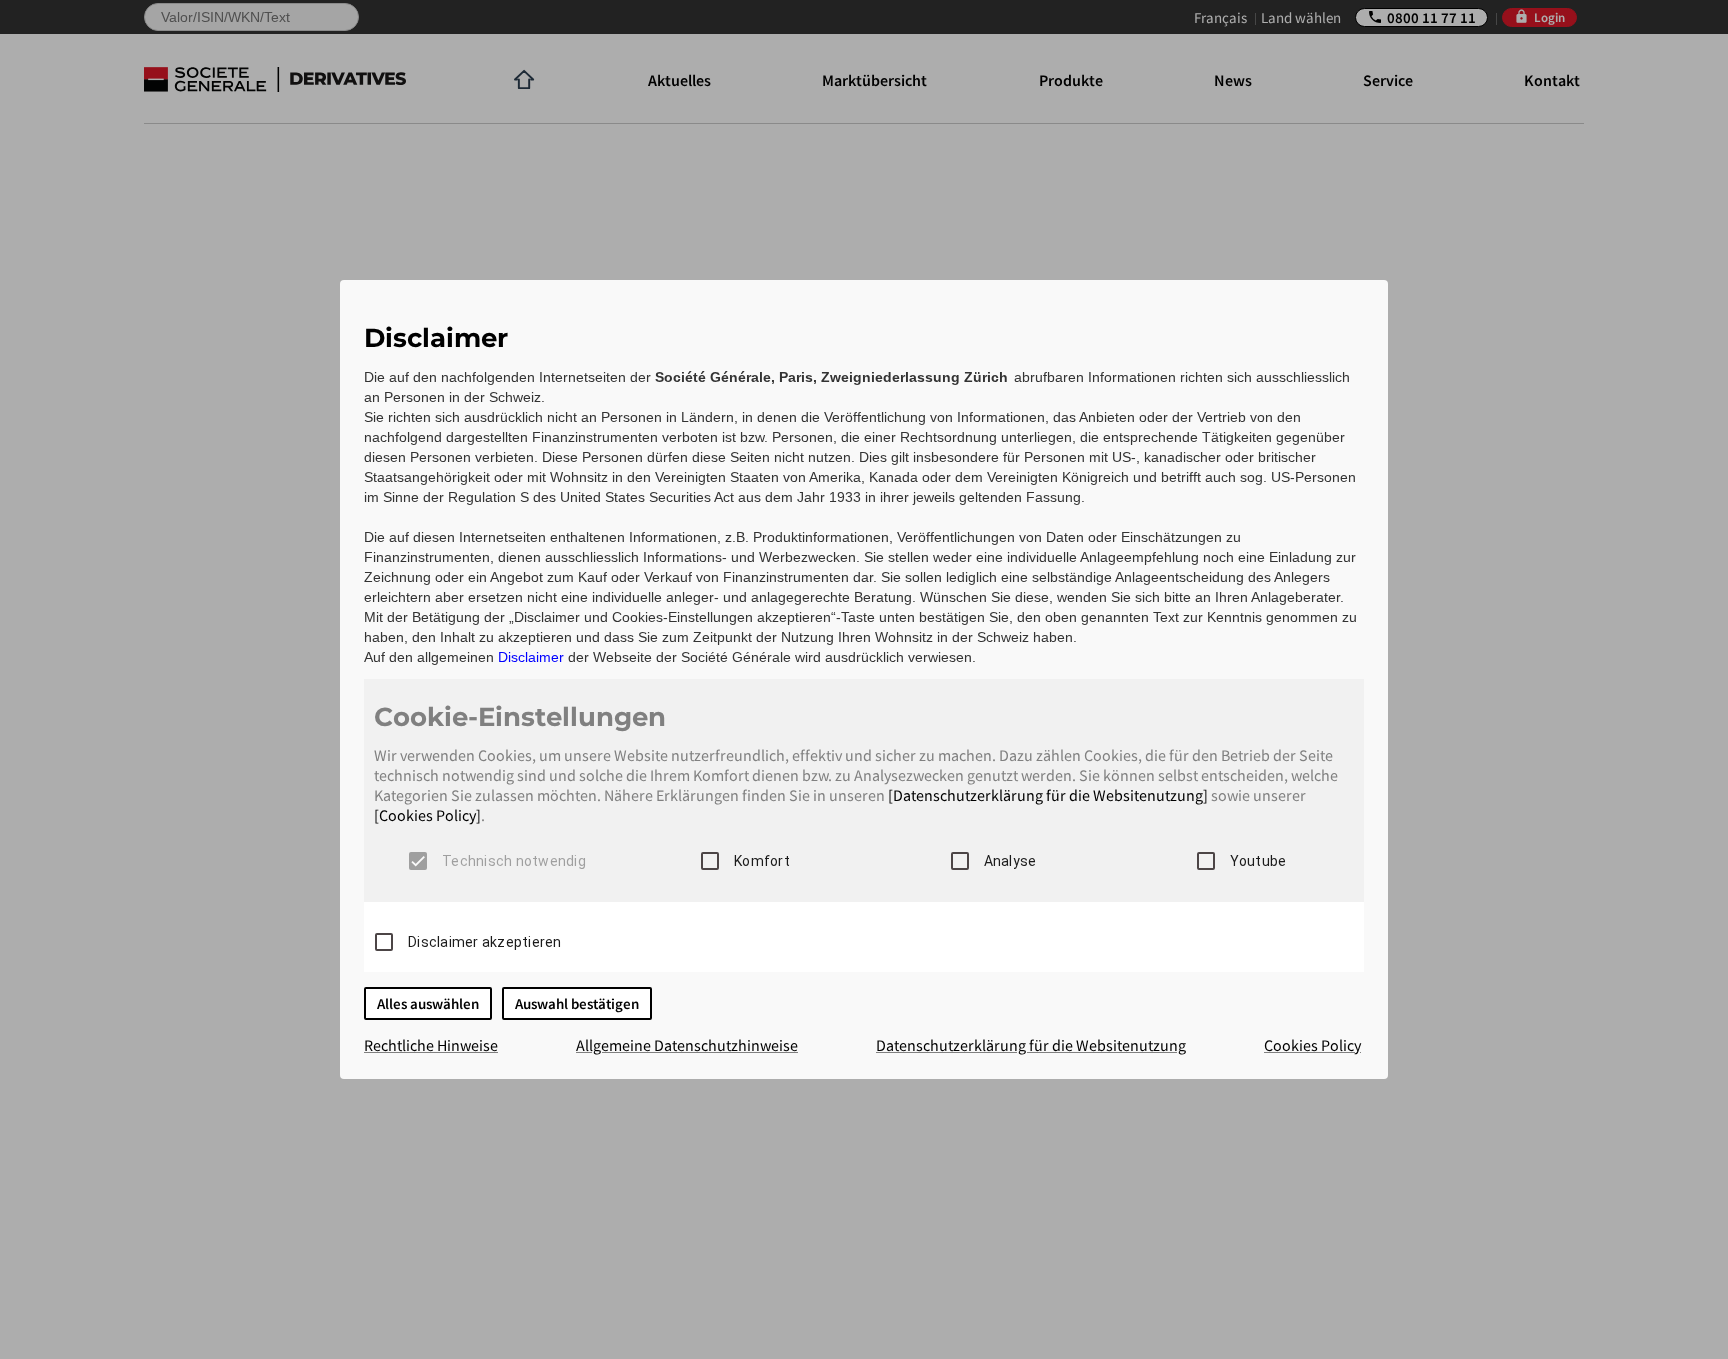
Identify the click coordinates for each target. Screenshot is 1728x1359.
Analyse (1010, 861)
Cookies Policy (1312, 1045)
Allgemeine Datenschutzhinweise (687, 1045)
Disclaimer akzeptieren (485, 942)
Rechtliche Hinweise (431, 1045)
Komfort (762, 861)
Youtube (1258, 861)
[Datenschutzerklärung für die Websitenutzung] (1048, 795)
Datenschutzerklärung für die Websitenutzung (1031, 1045)
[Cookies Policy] (427, 815)
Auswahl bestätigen (577, 1003)
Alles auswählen (428, 1003)
